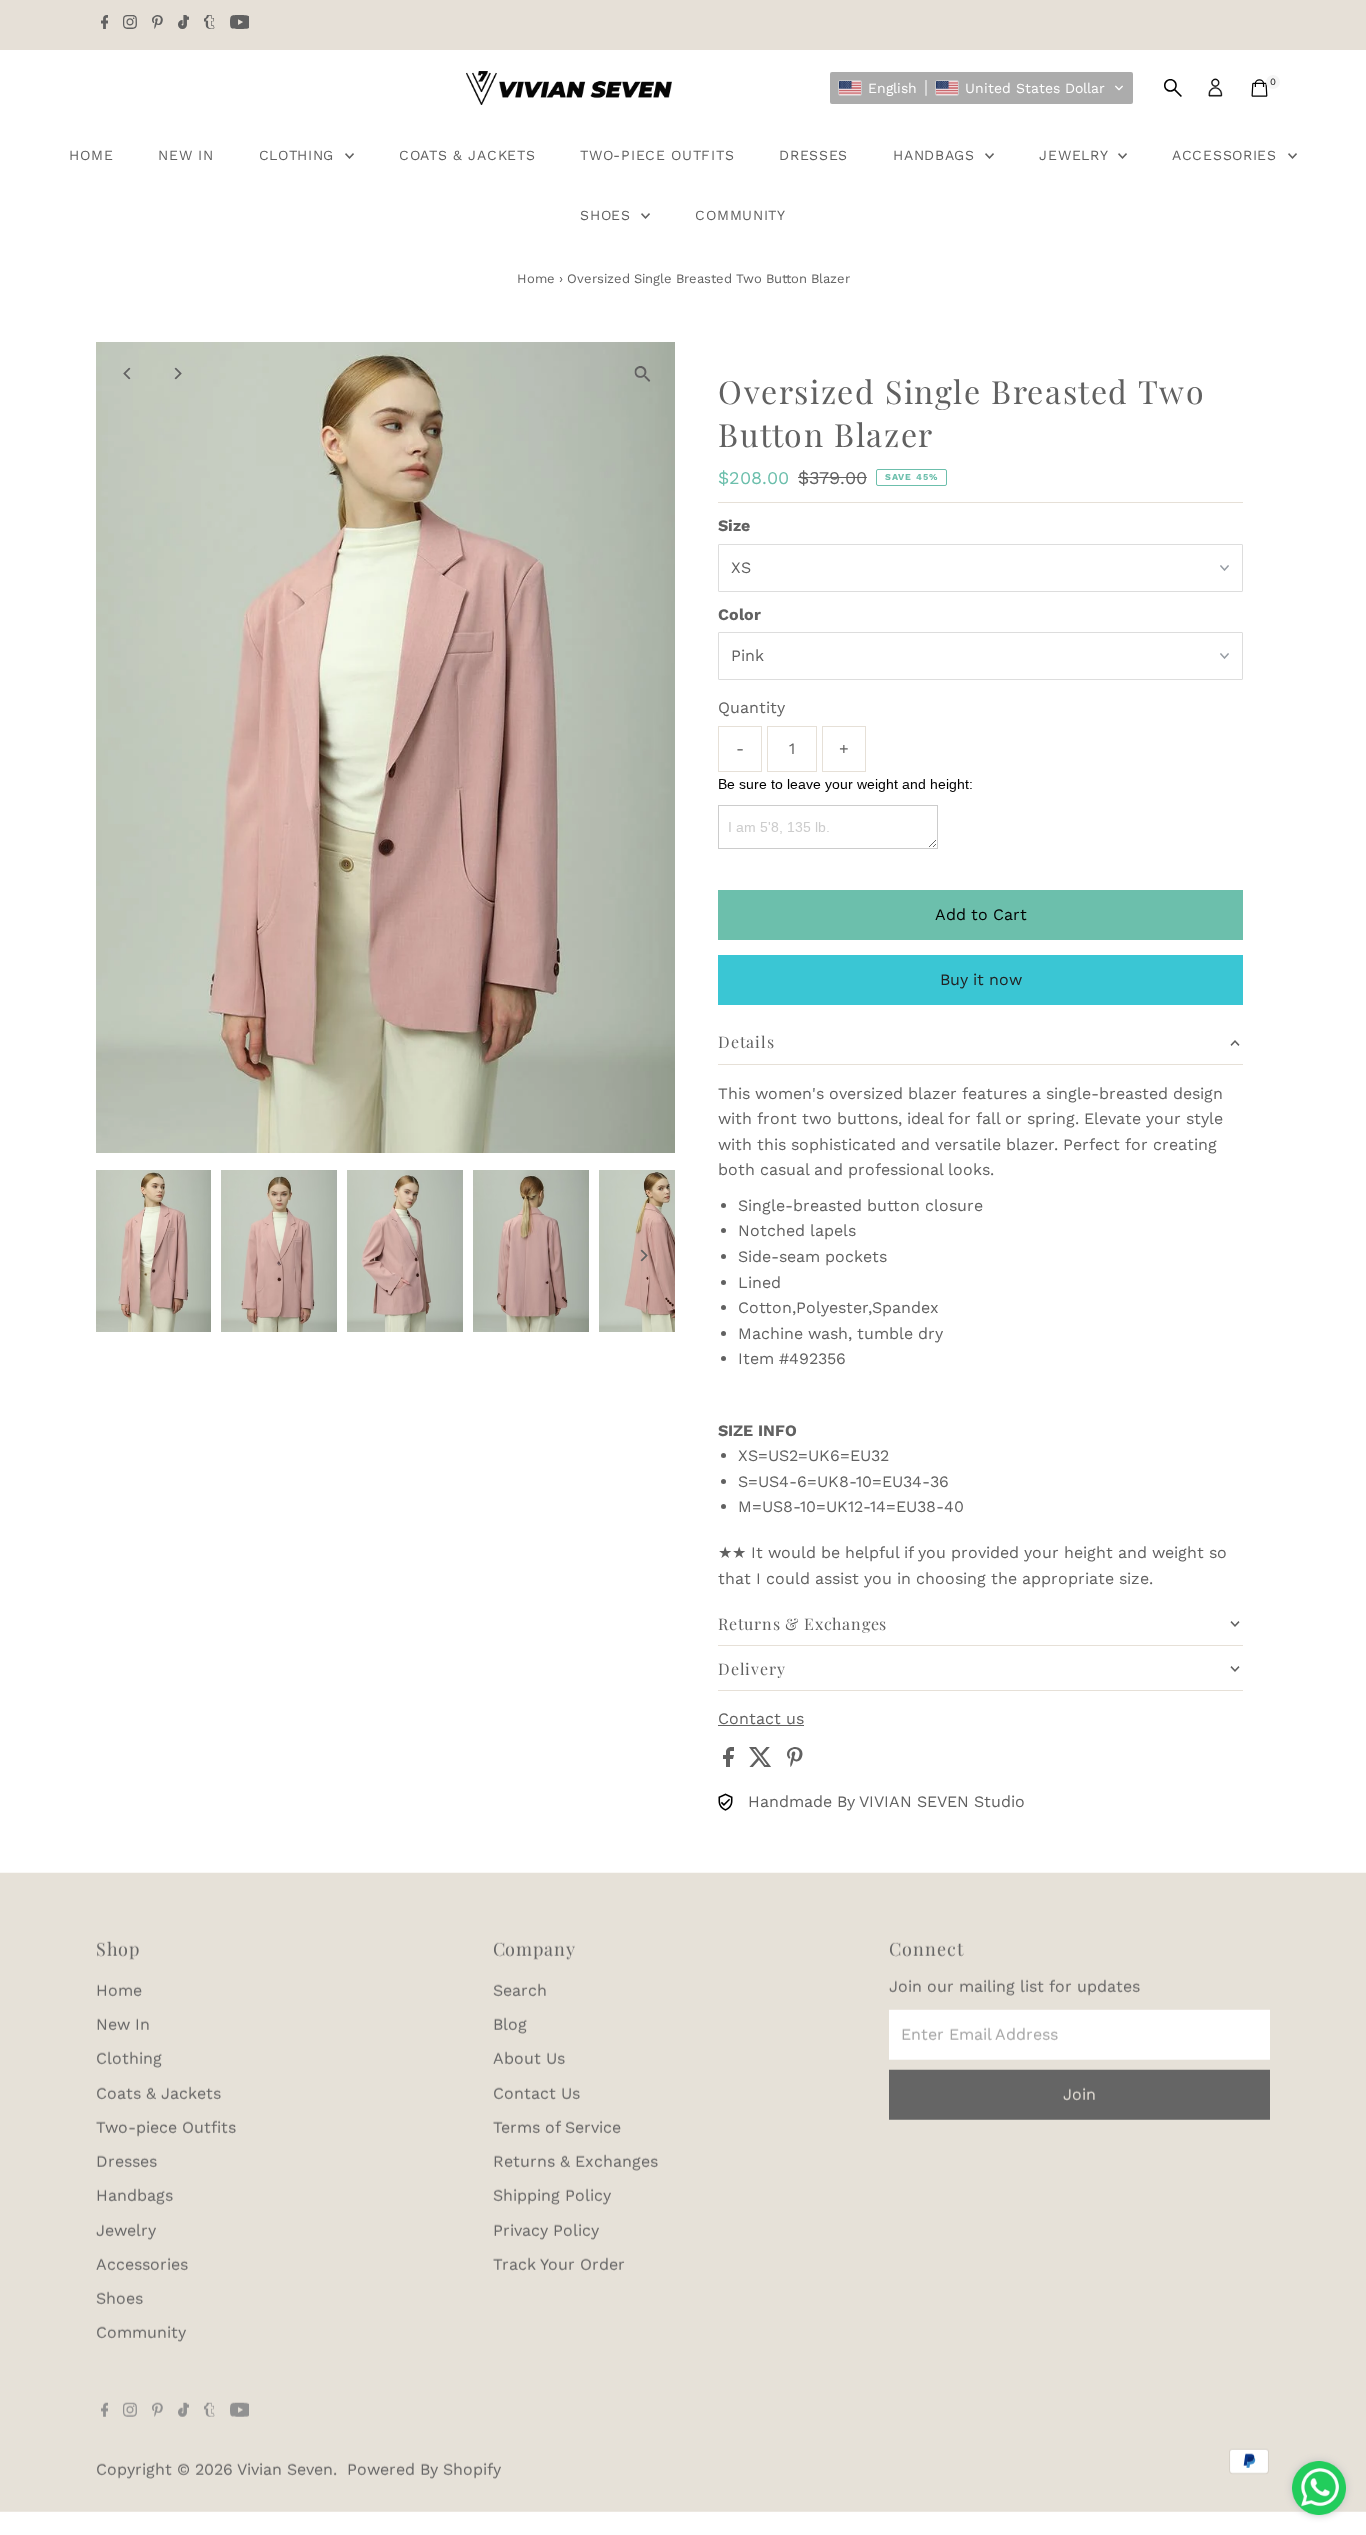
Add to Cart (981, 914)
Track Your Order (559, 2263)
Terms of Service (557, 2126)
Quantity (751, 707)
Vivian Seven (285, 2468)
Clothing (299, 155)
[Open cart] (1259, 88)
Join (1079, 2093)
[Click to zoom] (642, 374)
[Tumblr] (209, 24)
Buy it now (981, 979)
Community (740, 215)
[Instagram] (130, 24)
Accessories (1227, 155)
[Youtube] (240, 24)
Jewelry (1076, 155)
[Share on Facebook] (731, 1761)
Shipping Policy (552, 2194)
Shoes (608, 215)
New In (185, 155)
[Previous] (128, 373)
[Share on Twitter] (763, 1761)
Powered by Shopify (424, 2468)
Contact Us (536, 2092)
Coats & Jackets (467, 155)
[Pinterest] (157, 24)
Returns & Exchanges (575, 2160)
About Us (529, 2057)
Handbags (936, 155)
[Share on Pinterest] (795, 1761)
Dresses (813, 155)
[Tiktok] (183, 24)
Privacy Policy (546, 2229)
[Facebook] (105, 24)
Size (734, 525)
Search (520, 1989)
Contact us (761, 1719)
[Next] (177, 373)
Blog (510, 2023)
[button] (981, 88)
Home (91, 155)
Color (739, 614)
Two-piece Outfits (657, 155)
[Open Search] (1173, 88)
